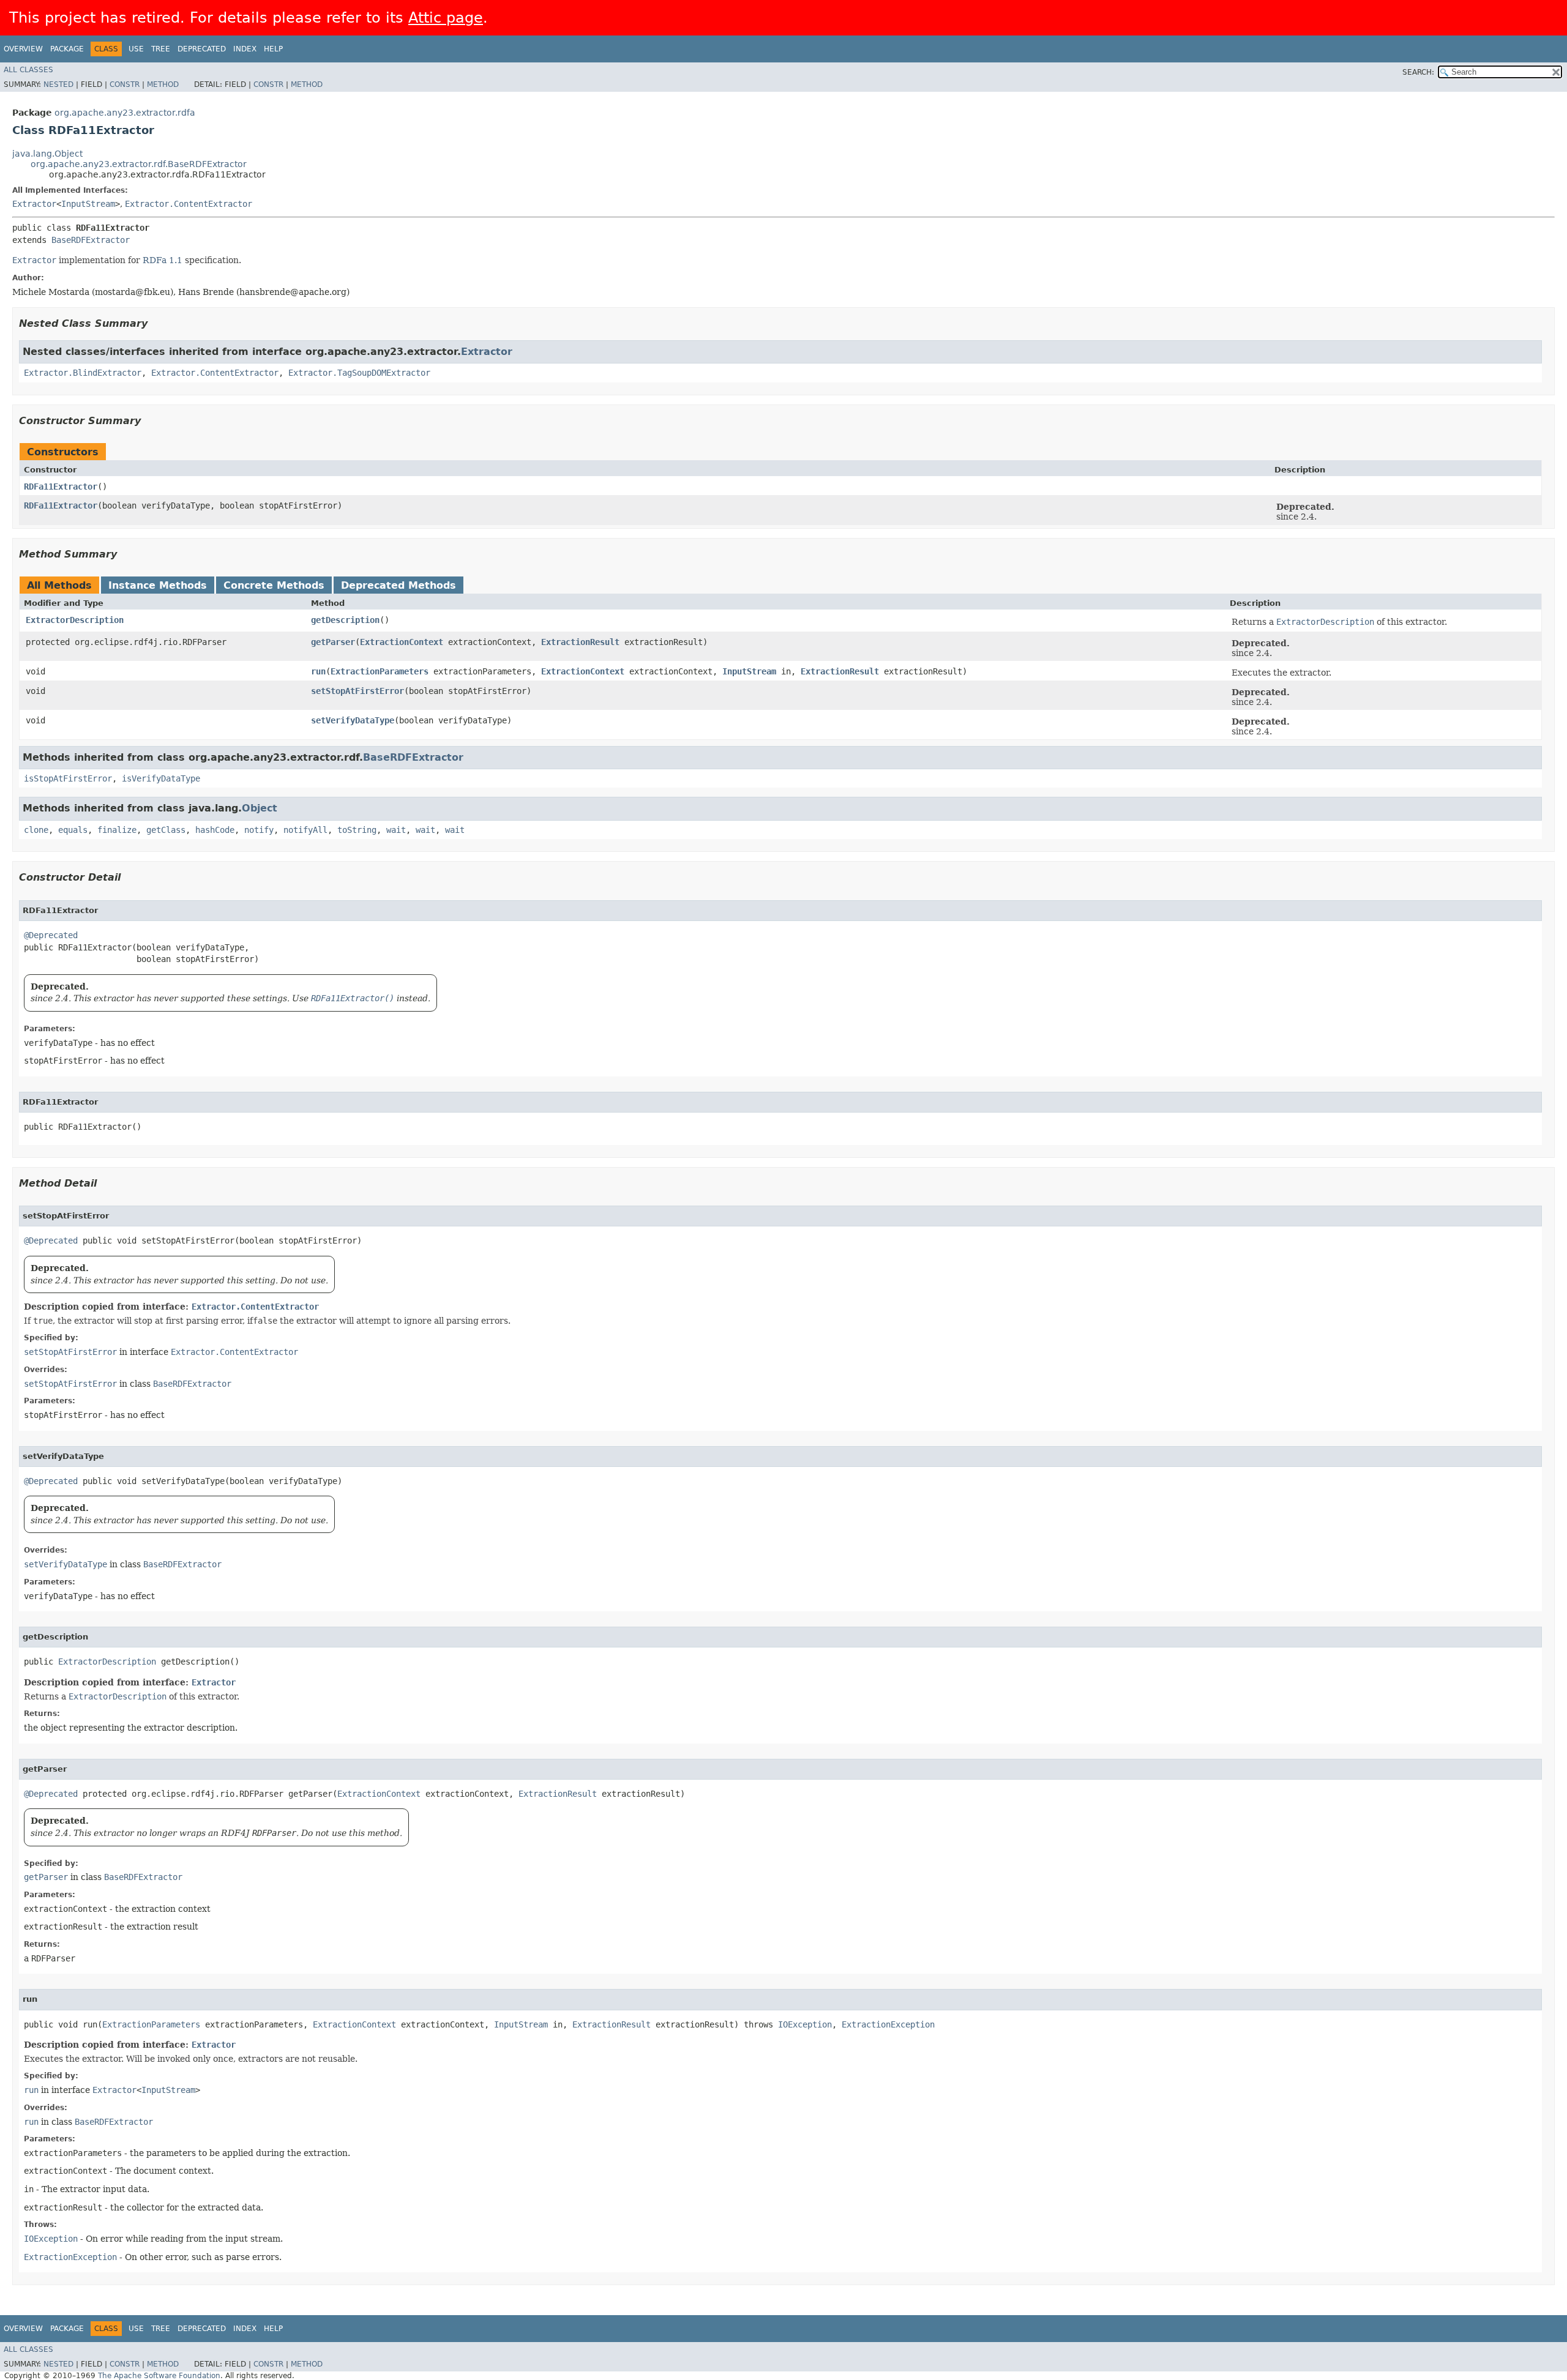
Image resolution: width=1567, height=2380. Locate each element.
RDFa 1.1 (163, 260)
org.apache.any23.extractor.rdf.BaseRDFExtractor (139, 164)
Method (163, 84)
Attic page (446, 18)
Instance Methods (158, 585)
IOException (805, 2024)
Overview (23, 49)
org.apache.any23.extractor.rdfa (125, 113)
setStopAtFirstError (357, 691)
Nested (58, 84)
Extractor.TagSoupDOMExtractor (359, 373)
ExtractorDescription (75, 620)
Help (273, 49)
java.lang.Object (47, 154)
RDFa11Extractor (61, 487)
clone (36, 830)
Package (67, 49)
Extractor (34, 204)
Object (260, 808)
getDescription (345, 620)
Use (136, 49)
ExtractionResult (580, 642)
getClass (166, 830)
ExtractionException (888, 2024)
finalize (117, 830)
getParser (333, 642)
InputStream (88, 204)
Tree (161, 49)
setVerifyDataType (353, 720)
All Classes (28, 70)
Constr (125, 84)
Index (245, 49)
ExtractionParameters (380, 671)
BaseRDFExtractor (91, 240)
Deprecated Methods (398, 585)
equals (73, 830)
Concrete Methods (274, 585)
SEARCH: (1418, 72)
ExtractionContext (402, 642)
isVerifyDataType (161, 778)
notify (259, 830)
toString (357, 830)
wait (396, 830)
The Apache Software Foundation (159, 2376)
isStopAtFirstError (68, 778)
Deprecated (202, 49)
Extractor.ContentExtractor (189, 204)
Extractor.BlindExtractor (83, 373)
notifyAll (305, 830)
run (318, 671)
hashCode (215, 830)
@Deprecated (51, 935)
